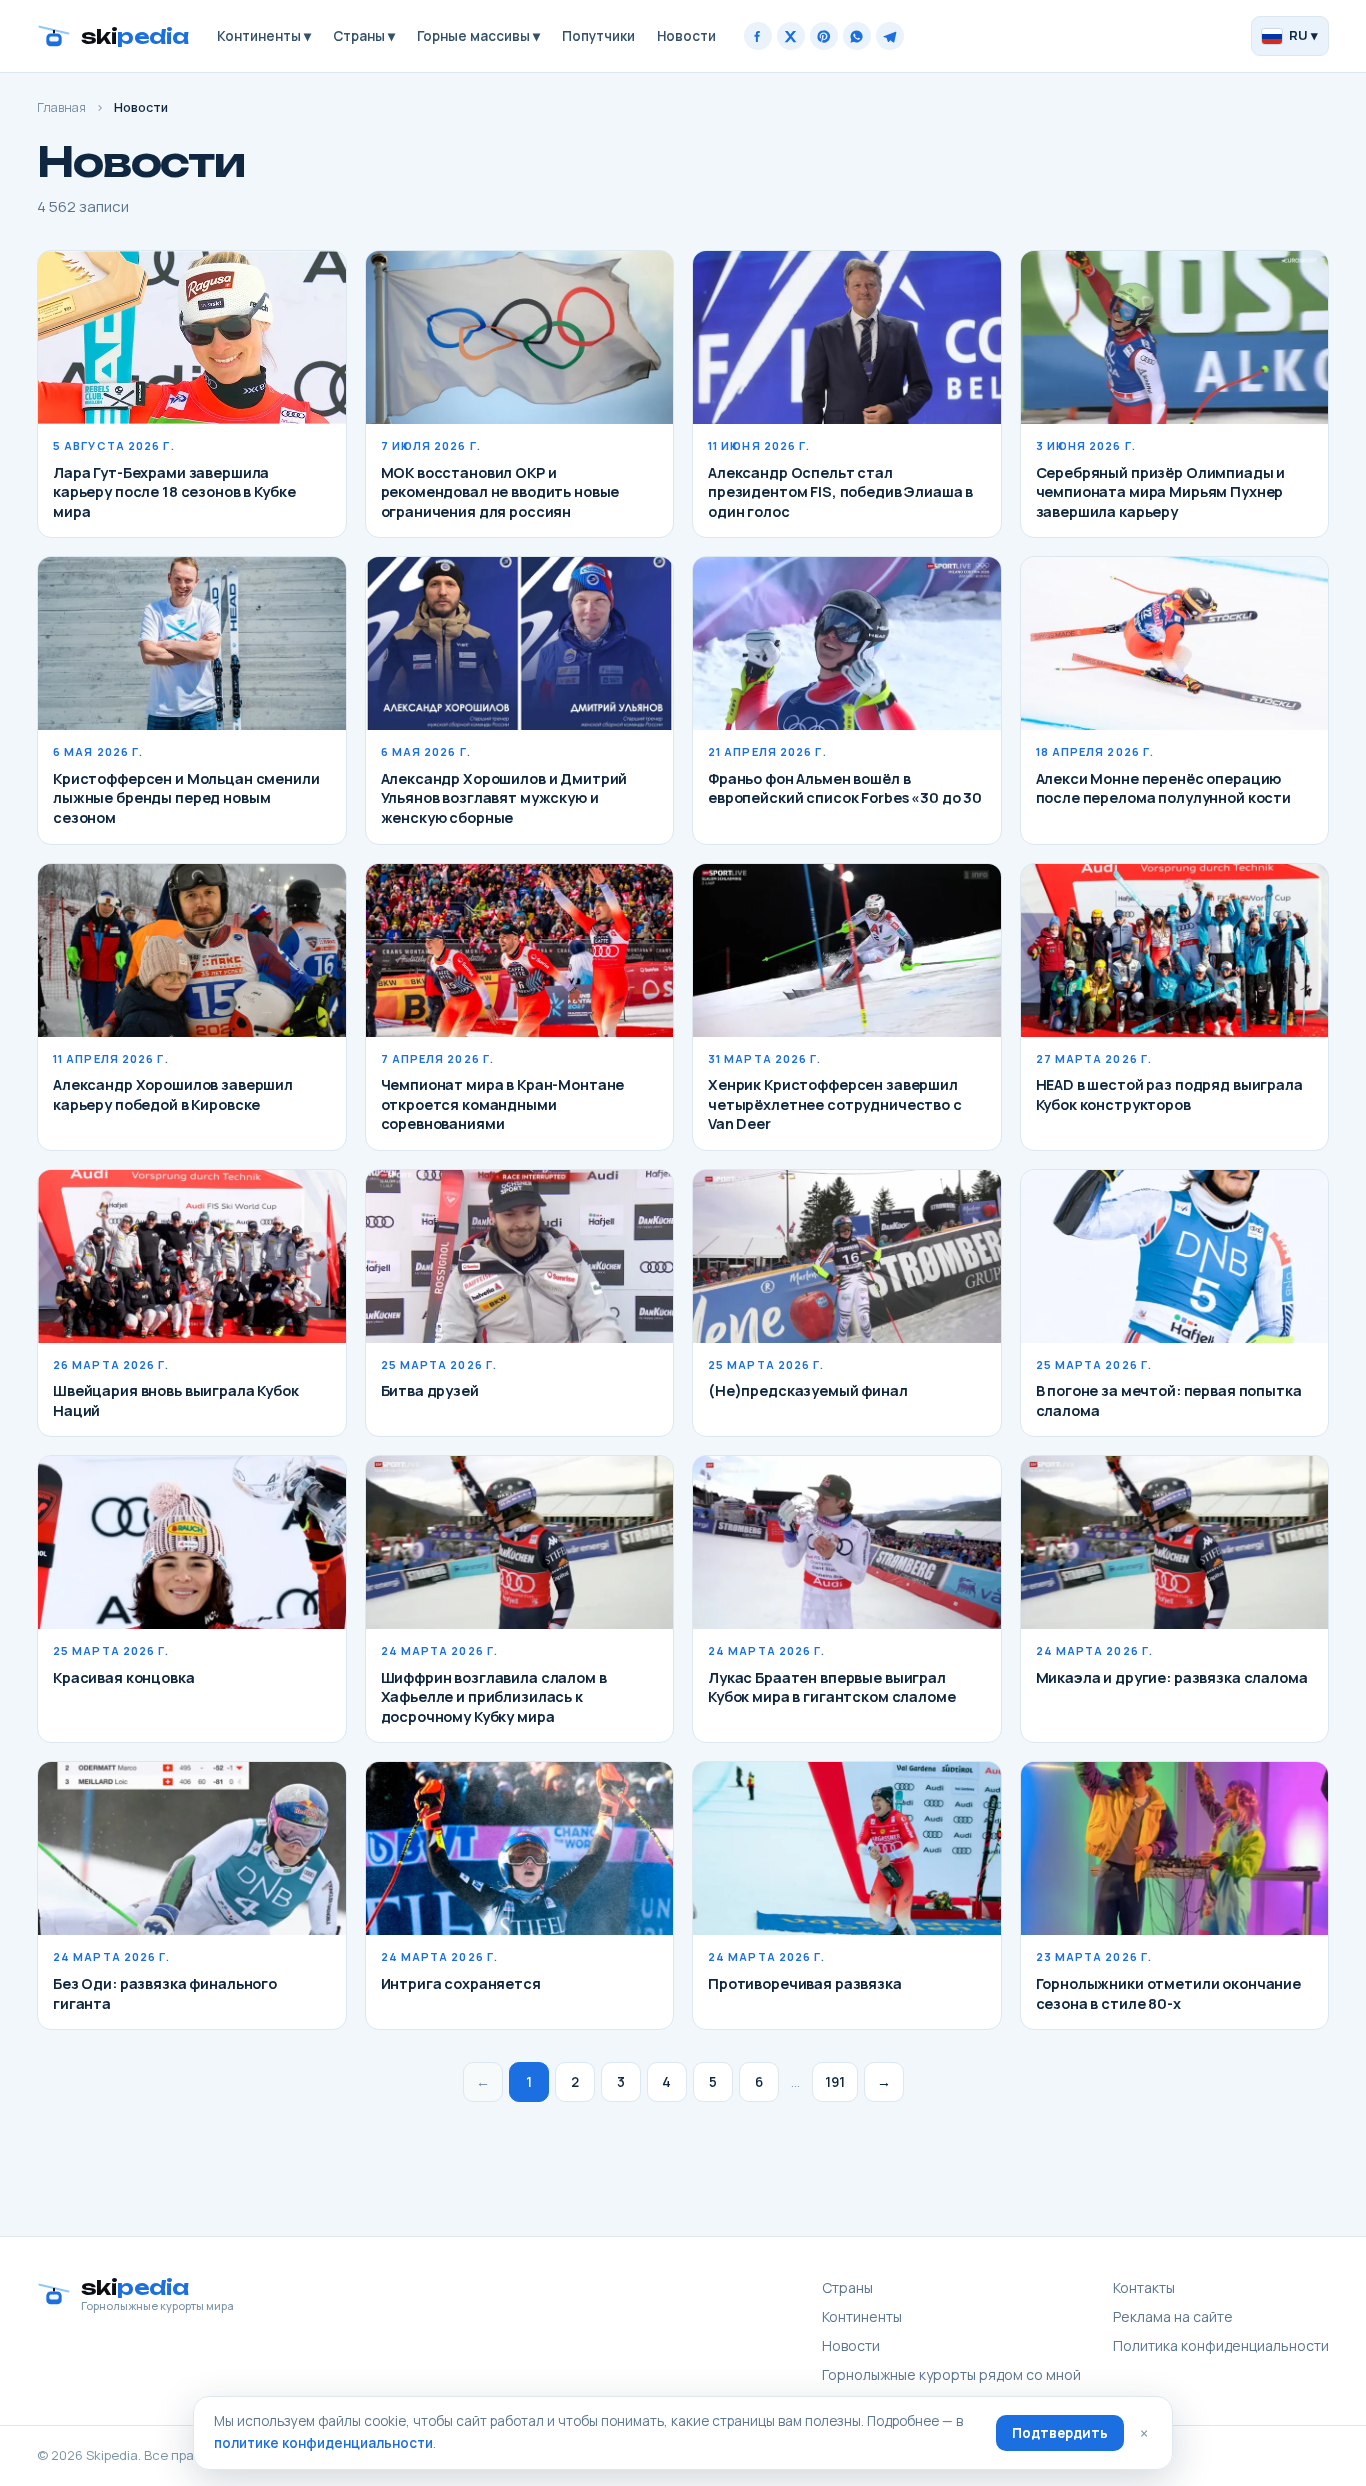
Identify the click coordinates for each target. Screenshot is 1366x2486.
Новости (686, 36)
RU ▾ (1303, 35)
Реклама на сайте (1173, 2316)
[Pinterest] (824, 36)
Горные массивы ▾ (478, 36)
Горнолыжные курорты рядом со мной (951, 2374)
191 (835, 2082)
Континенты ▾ (264, 36)
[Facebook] (758, 36)
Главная (61, 107)
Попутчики (598, 36)
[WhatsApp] (857, 36)
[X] (791, 36)
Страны (847, 2287)
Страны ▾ (364, 36)
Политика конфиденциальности (1221, 2345)
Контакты (1144, 2287)
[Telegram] (890, 36)
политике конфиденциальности (323, 2443)
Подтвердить (1060, 2433)
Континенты (862, 2316)
